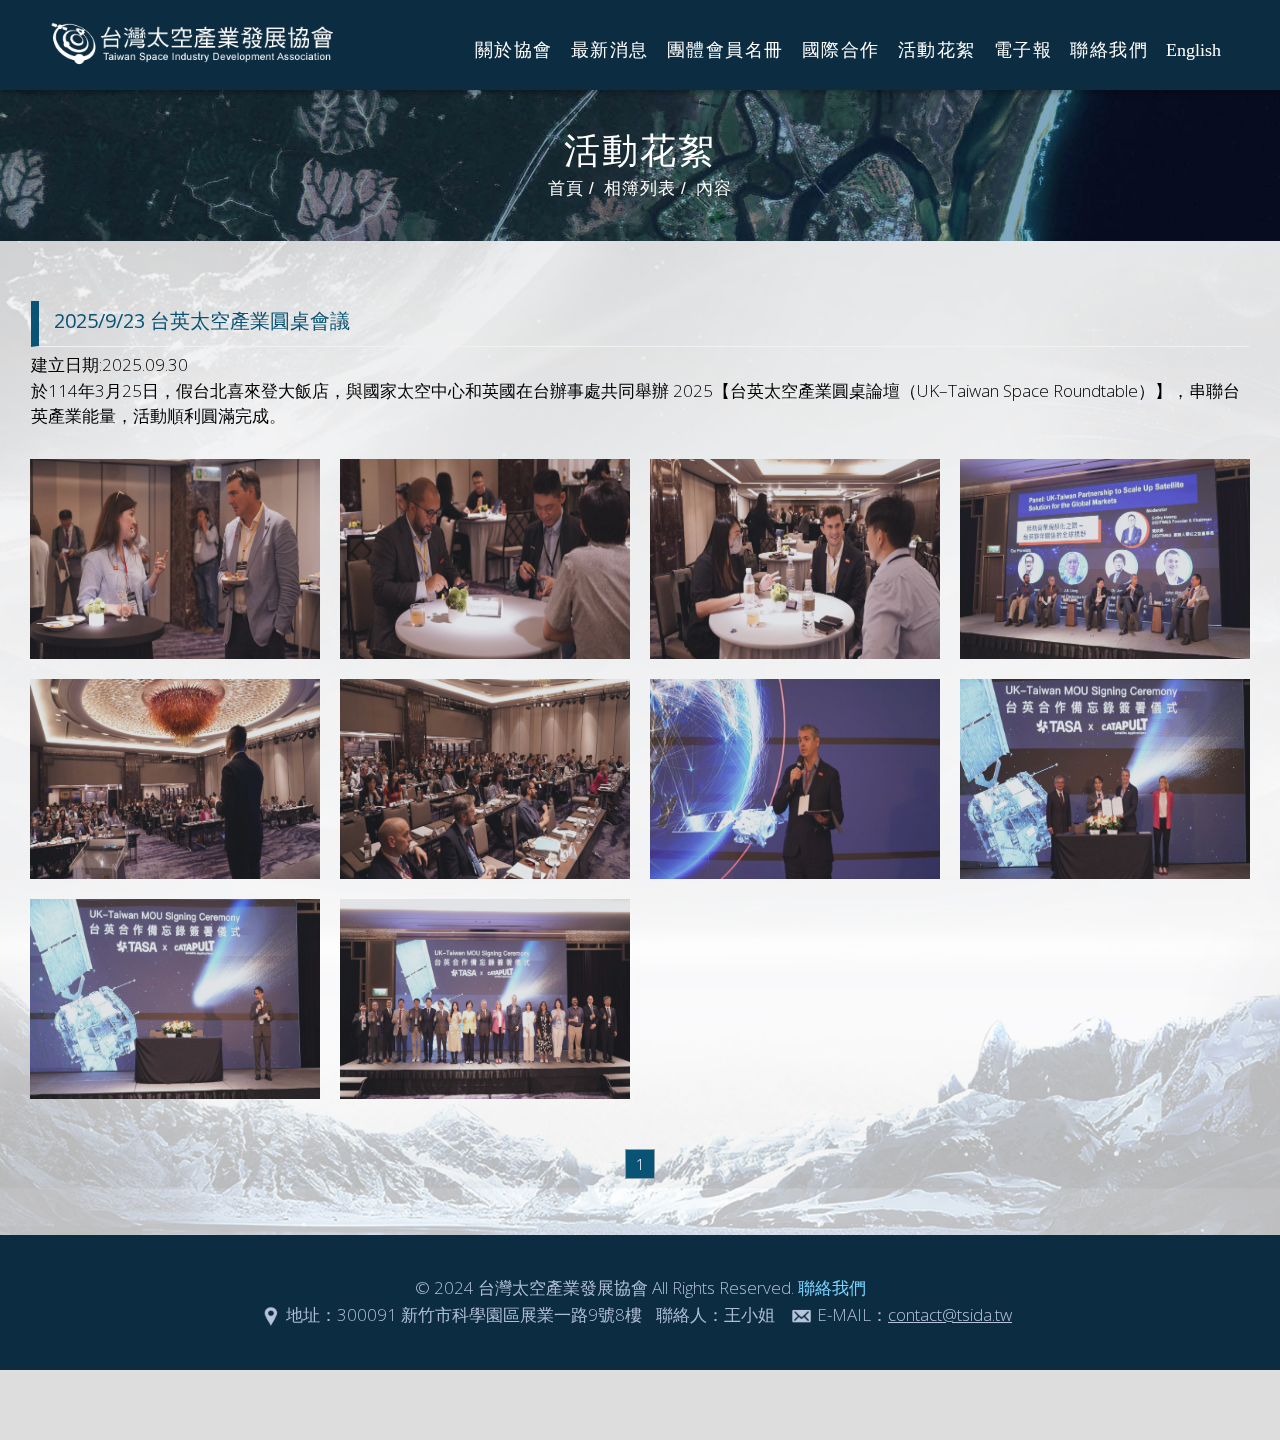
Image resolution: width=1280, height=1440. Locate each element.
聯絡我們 (1109, 50)
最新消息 (610, 50)
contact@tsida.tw (950, 1314)
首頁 (566, 188)
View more (175, 559)
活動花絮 (937, 50)
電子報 (1023, 50)
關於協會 (514, 50)
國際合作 (841, 50)
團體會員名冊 (725, 50)
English (1193, 50)
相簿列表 (640, 188)
